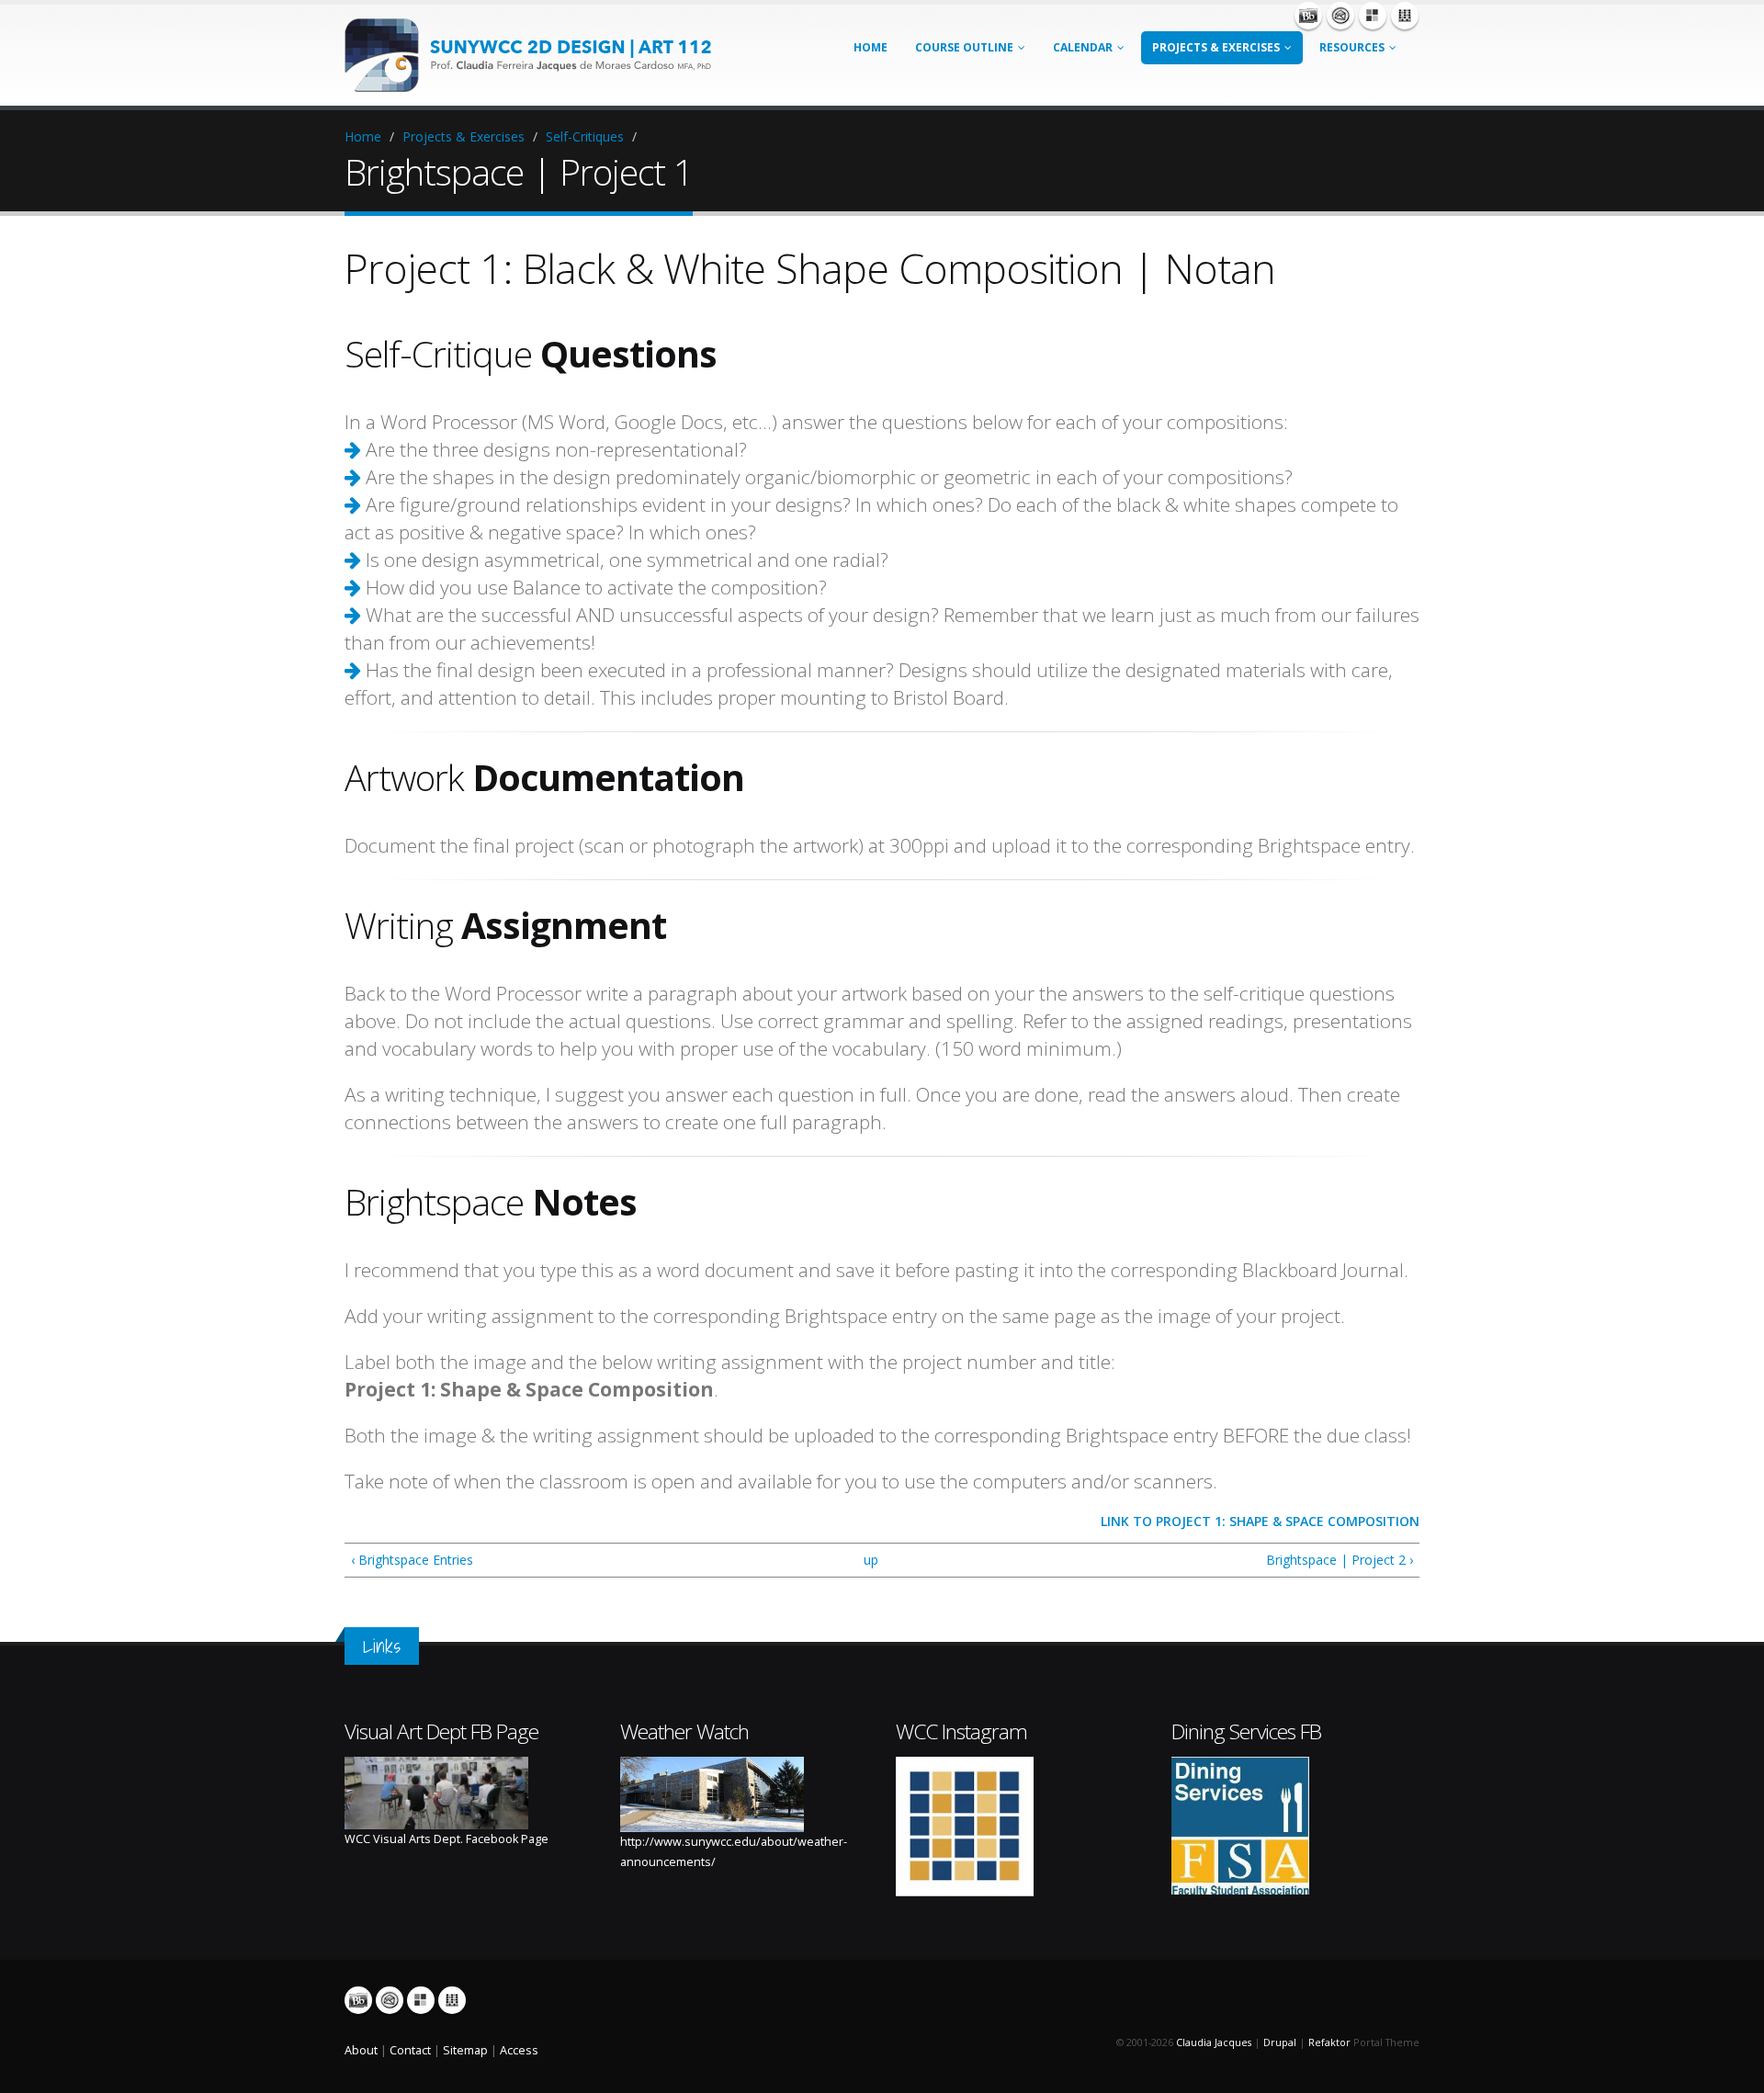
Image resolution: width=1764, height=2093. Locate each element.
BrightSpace (1308, 16)
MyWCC (1373, 16)
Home (871, 47)
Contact (410, 2050)
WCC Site (1405, 16)
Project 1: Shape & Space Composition (1288, 1521)
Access (519, 2050)
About (361, 2050)
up (871, 1560)
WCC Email (1340, 16)
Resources (1352, 47)
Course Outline (964, 47)
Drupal (1280, 2042)
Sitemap (465, 2050)
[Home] (537, 54)
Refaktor (1329, 2042)
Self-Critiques (585, 136)
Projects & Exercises (1216, 47)
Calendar (1083, 47)
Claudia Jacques (1214, 2042)
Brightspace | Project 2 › (1340, 1560)
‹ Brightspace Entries (412, 1560)
